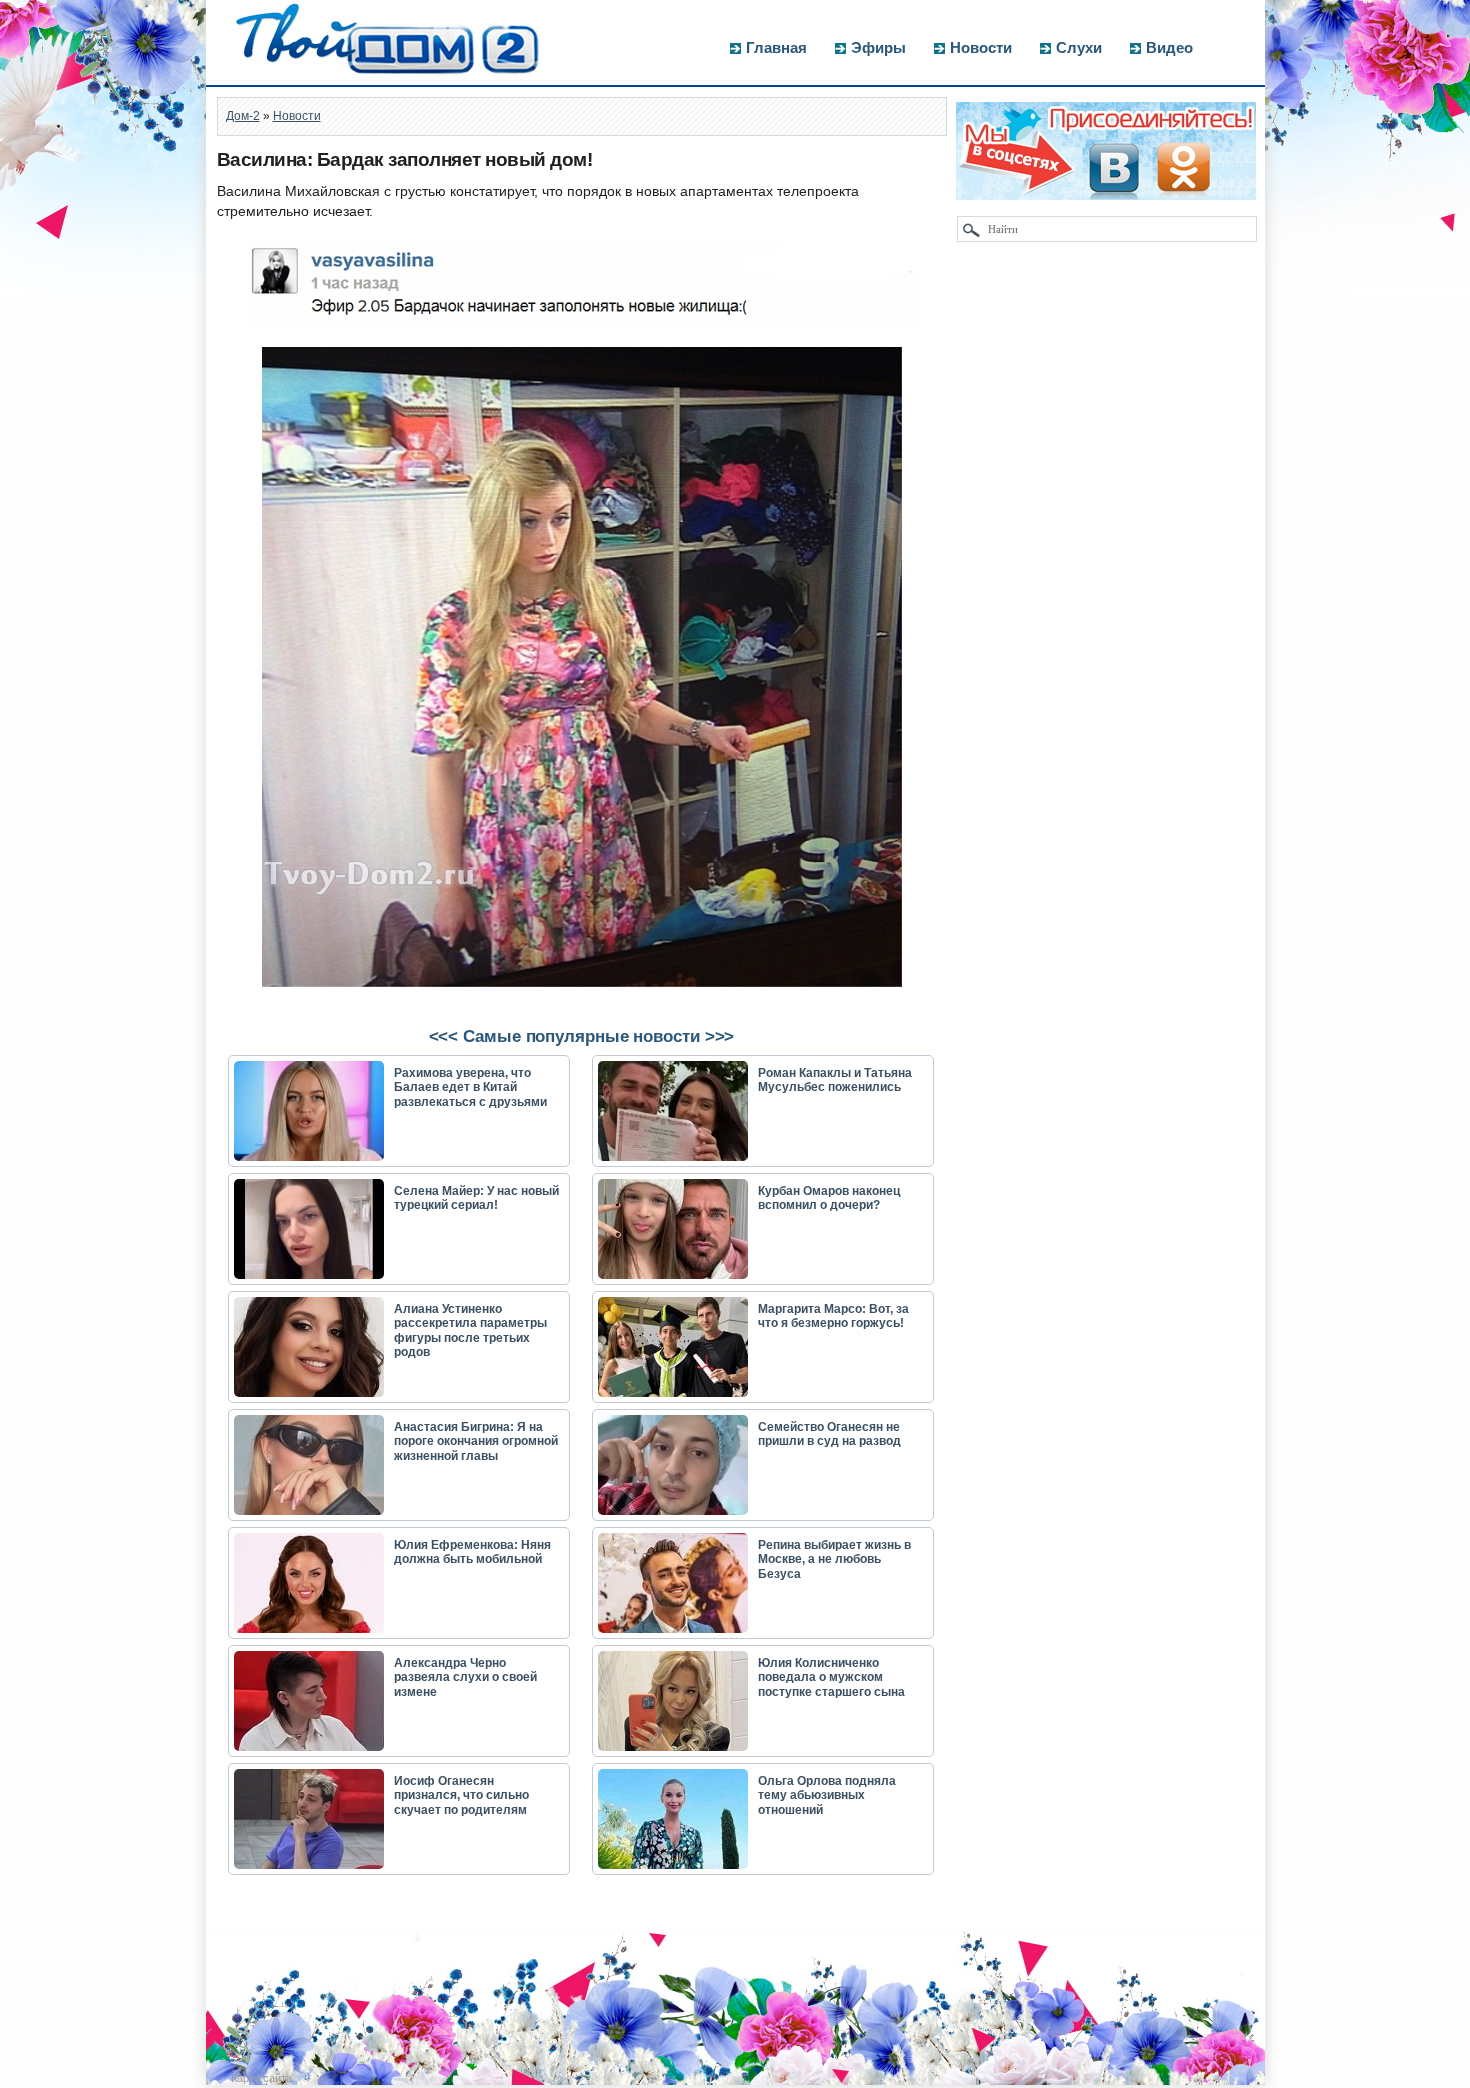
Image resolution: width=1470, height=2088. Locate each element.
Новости (981, 47)
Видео (1169, 47)
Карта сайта (261, 2078)
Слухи (1079, 47)
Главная (776, 47)
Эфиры (878, 47)
